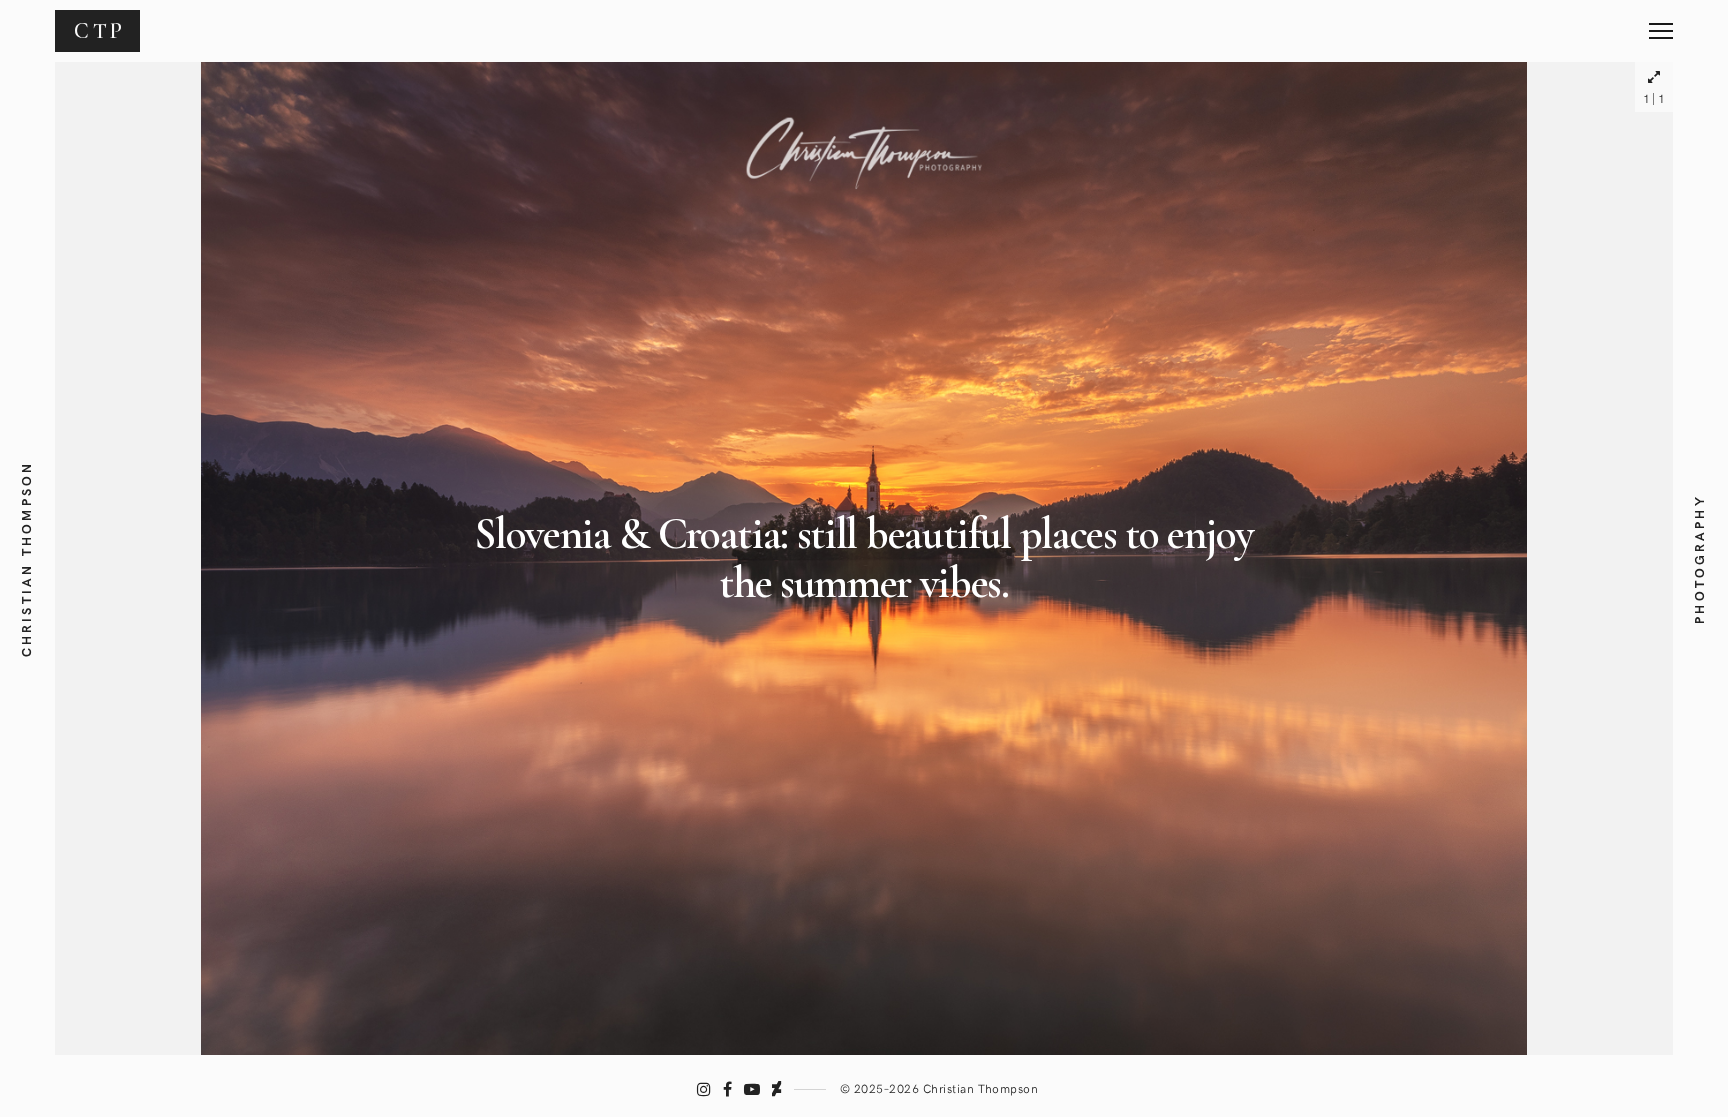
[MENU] (1661, 23)
